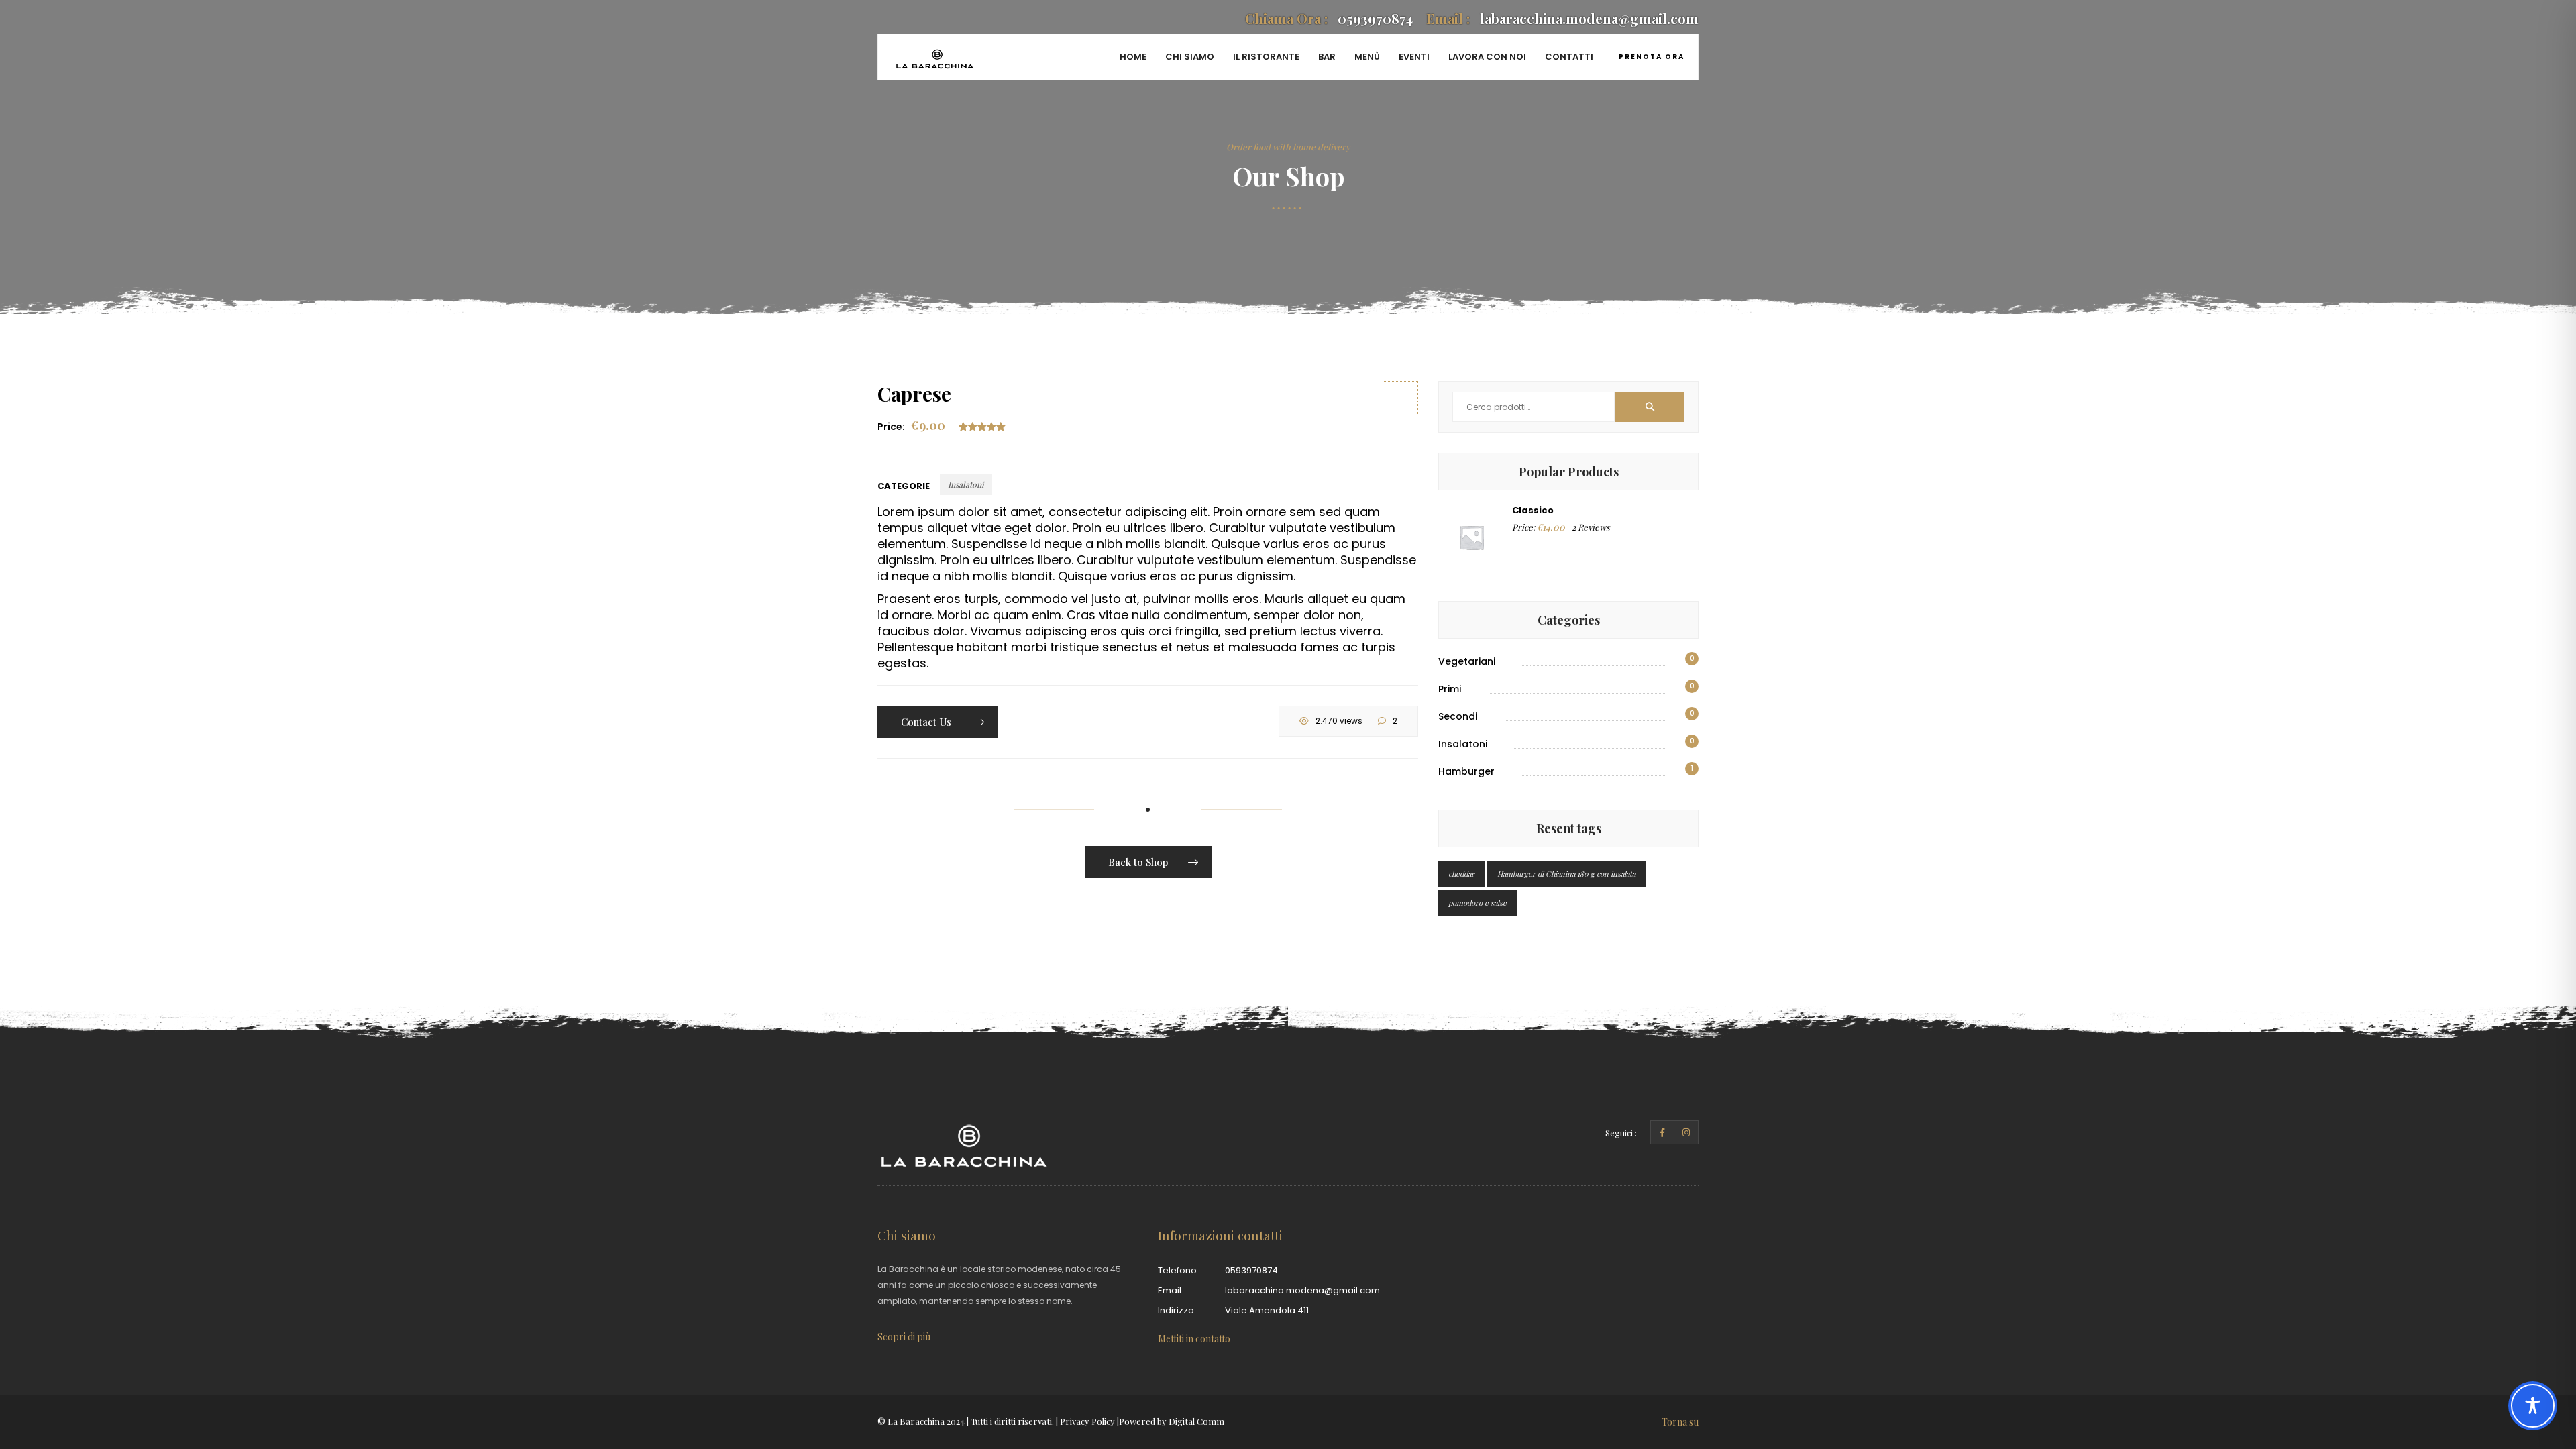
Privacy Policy (1087, 1421)
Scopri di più (904, 1337)
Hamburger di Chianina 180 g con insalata (1566, 874)
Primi (1450, 689)
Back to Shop (1138, 862)
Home (1133, 57)
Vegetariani (1467, 661)
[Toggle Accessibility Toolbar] (2533, 1406)
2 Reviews (1591, 527)
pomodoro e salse (1478, 903)
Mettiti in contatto (1194, 1339)
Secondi (1458, 716)
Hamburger (1466, 771)
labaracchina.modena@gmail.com (1562, 18)
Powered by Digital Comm (1172, 1421)
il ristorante (1266, 57)
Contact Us (927, 722)
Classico (1533, 510)
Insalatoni (966, 484)
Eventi (1414, 57)
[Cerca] (1650, 407)
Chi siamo (1190, 57)
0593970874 (1329, 18)
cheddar (1461, 874)
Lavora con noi (1487, 57)
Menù (1367, 57)
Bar (1327, 57)
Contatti (1569, 57)
